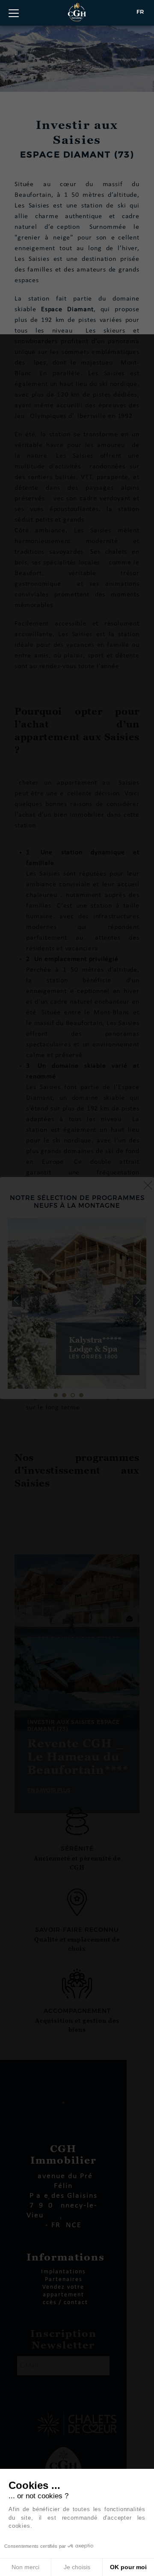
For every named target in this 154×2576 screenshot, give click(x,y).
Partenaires (64, 2280)
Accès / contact (63, 2303)
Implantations (63, 2272)
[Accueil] (77, 12)
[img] (77, 1303)
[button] (16, 1300)
